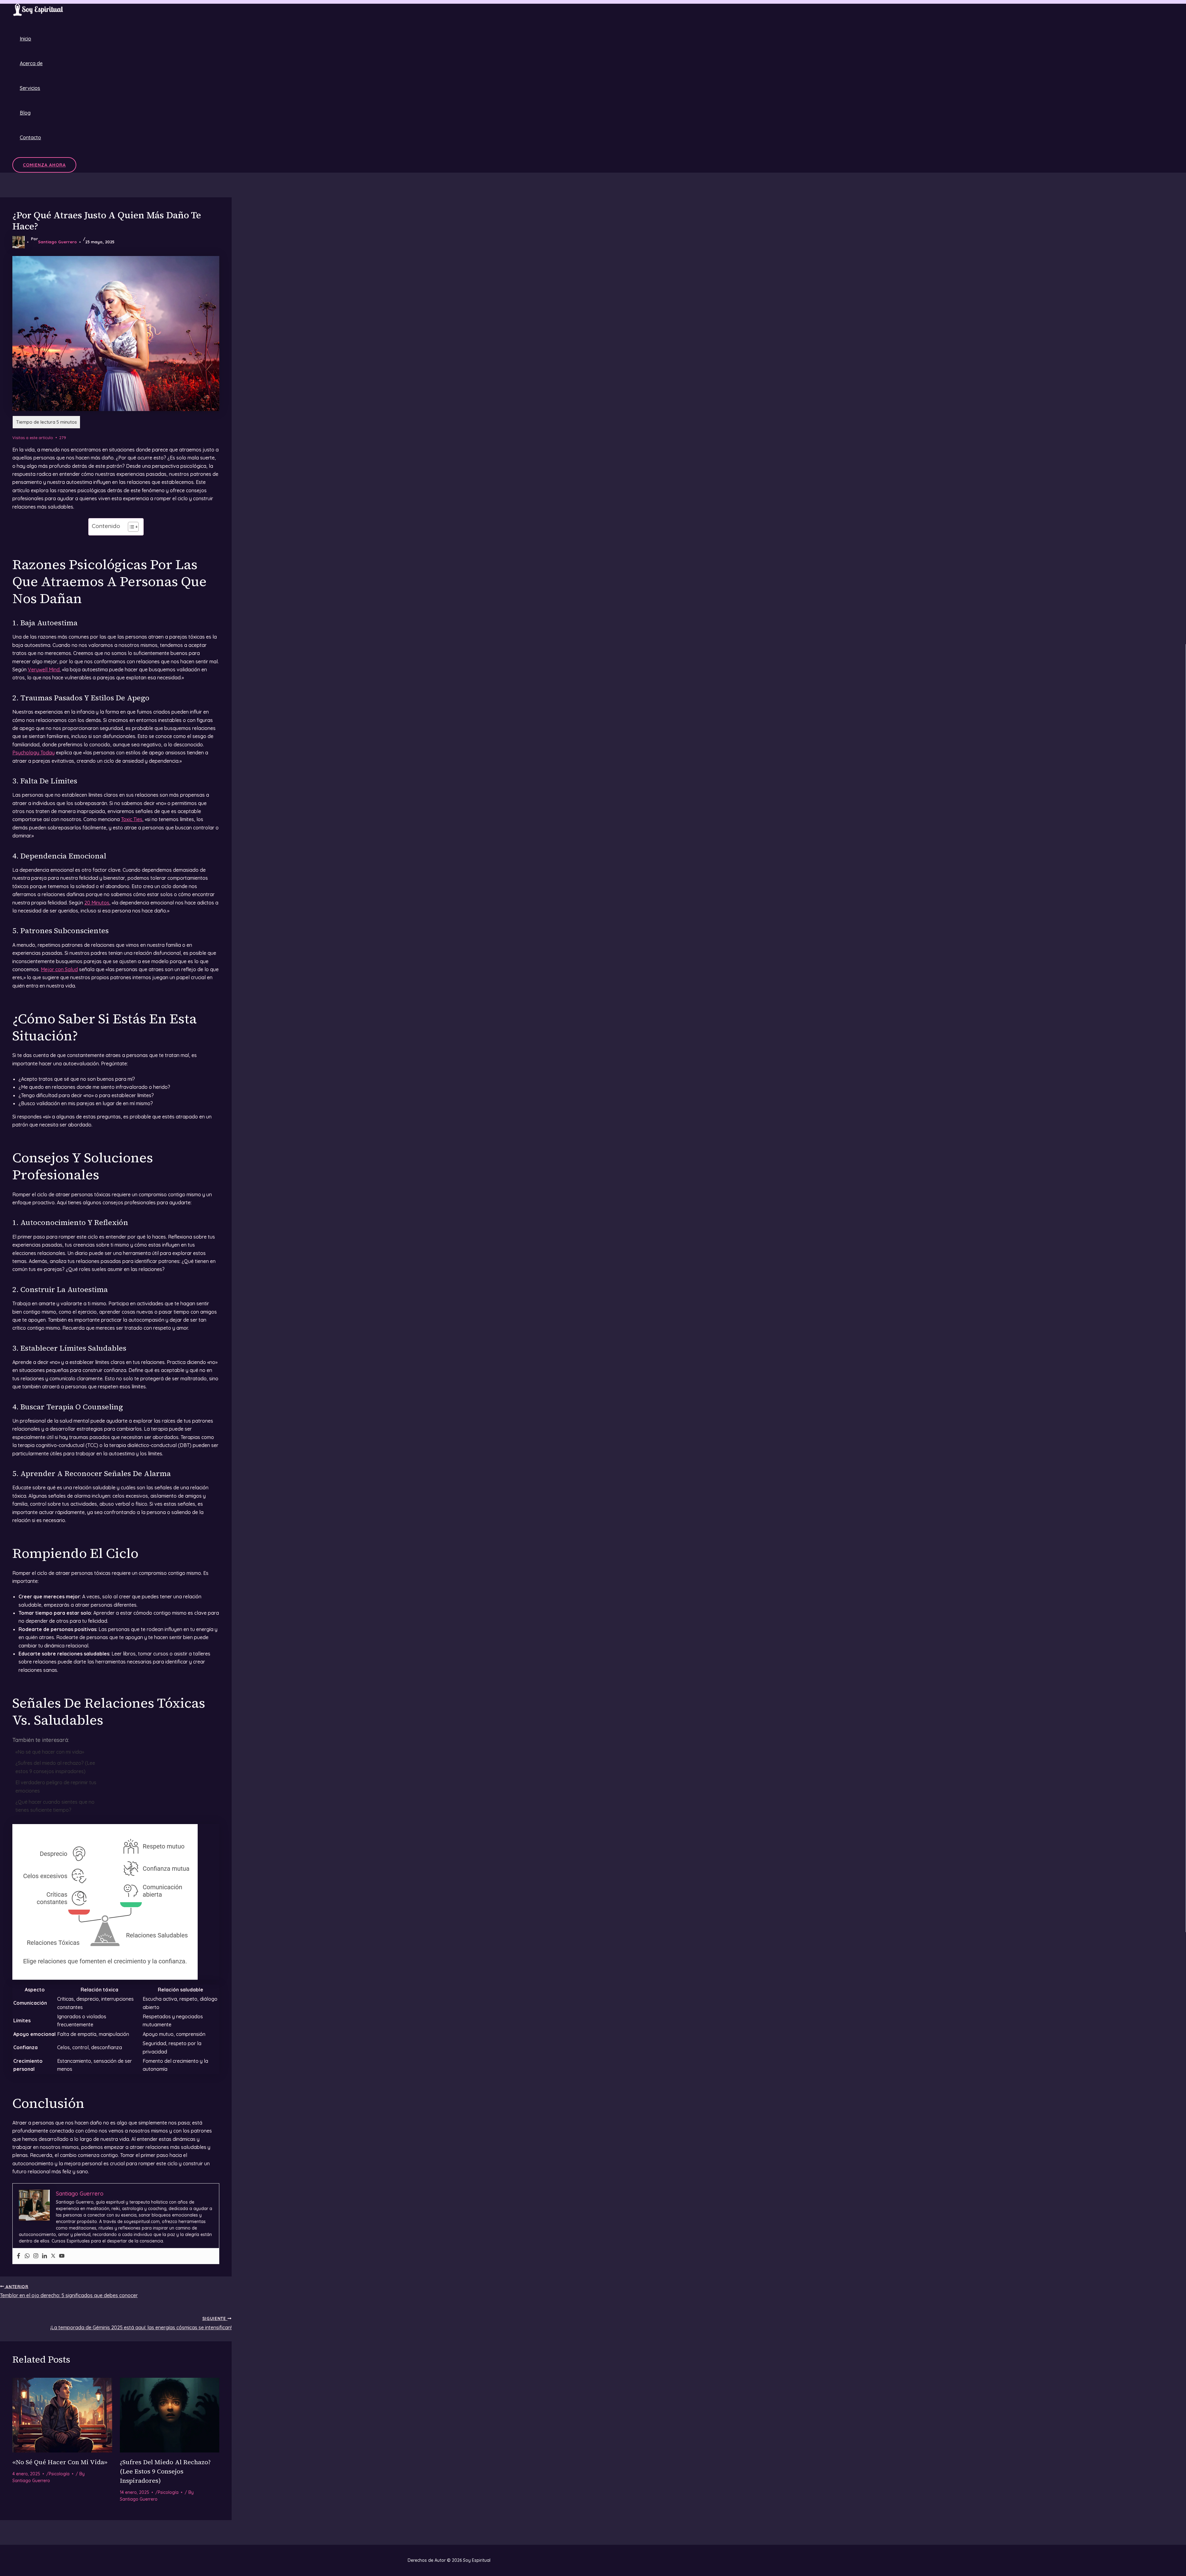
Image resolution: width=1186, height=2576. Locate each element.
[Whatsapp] (27, 2256)
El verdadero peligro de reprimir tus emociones (56, 1786)
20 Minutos (97, 903)
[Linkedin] (44, 2256)
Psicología (59, 2474)
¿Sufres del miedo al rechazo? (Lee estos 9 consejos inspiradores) (55, 1767)
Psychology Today (34, 753)
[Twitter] (53, 2256)
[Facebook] (19, 2256)
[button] (44, 165)
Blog (25, 113)
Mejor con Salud (59, 969)
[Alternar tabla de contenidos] (130, 527)
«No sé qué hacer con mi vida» (50, 1752)
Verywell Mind (44, 669)
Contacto (30, 137)
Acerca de (31, 63)
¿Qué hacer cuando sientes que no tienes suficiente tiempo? (55, 1806)
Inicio (25, 39)
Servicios (30, 88)
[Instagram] (36, 2256)
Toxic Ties (132, 819)
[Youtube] (62, 2256)
